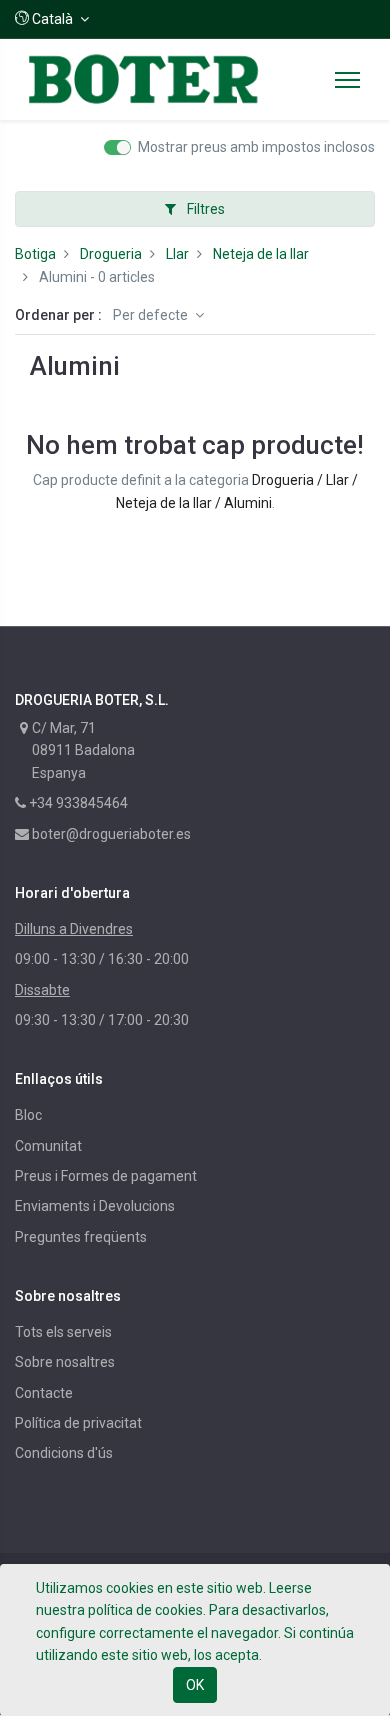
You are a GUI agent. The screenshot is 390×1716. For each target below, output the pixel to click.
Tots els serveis (63, 1332)
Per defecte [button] (152, 315)
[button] (52, 19)
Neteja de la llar (261, 254)
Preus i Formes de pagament (106, 1176)
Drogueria (111, 254)
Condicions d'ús (64, 1453)
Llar (177, 254)
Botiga (35, 254)
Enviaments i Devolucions (95, 1206)
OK (195, 1685)
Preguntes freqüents (81, 1237)
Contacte (44, 1393)
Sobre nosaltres (65, 1362)
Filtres (204, 209)
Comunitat (48, 1146)
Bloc (28, 1115)
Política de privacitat (78, 1423)
